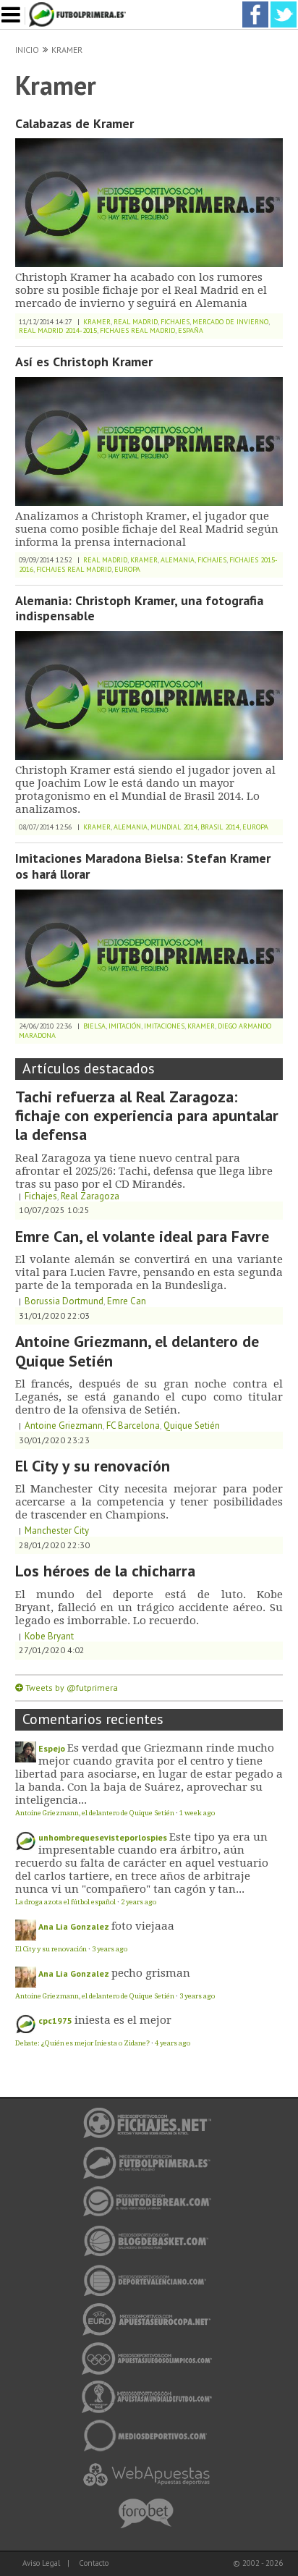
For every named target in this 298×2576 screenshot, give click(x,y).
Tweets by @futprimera (72, 1688)
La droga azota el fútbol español (65, 1902)
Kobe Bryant (49, 1636)
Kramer (67, 50)
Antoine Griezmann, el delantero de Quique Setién (137, 1351)
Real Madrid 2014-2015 (58, 330)
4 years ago (173, 2043)
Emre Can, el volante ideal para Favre (142, 1236)
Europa (127, 569)
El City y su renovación (93, 1466)
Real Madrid (136, 322)
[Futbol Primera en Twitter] (284, 6)
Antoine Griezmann (64, 1426)
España (191, 330)
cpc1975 (55, 2020)
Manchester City (57, 1530)
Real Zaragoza (90, 1196)
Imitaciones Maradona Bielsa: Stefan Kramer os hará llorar (143, 866)
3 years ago (110, 1949)
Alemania (178, 560)
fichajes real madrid (137, 330)
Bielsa (94, 1026)
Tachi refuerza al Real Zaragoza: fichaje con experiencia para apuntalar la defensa (147, 1116)
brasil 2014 (220, 827)
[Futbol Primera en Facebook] (255, 6)
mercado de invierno (230, 322)
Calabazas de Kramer (74, 123)
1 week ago (197, 1813)
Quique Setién (192, 1426)
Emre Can (127, 1301)
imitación (125, 1026)
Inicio (27, 50)
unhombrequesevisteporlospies (103, 1837)
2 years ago (139, 1902)
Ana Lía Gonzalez (74, 1926)
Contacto (94, 2563)
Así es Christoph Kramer (84, 362)
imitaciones (164, 1026)
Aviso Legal (41, 2563)
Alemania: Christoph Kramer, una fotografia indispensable (139, 608)
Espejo (52, 1748)
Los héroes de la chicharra (105, 1571)
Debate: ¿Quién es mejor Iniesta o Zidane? (82, 2043)
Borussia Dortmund (64, 1301)
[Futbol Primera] (80, 6)
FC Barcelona (133, 1426)
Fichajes (175, 322)
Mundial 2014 (174, 827)
